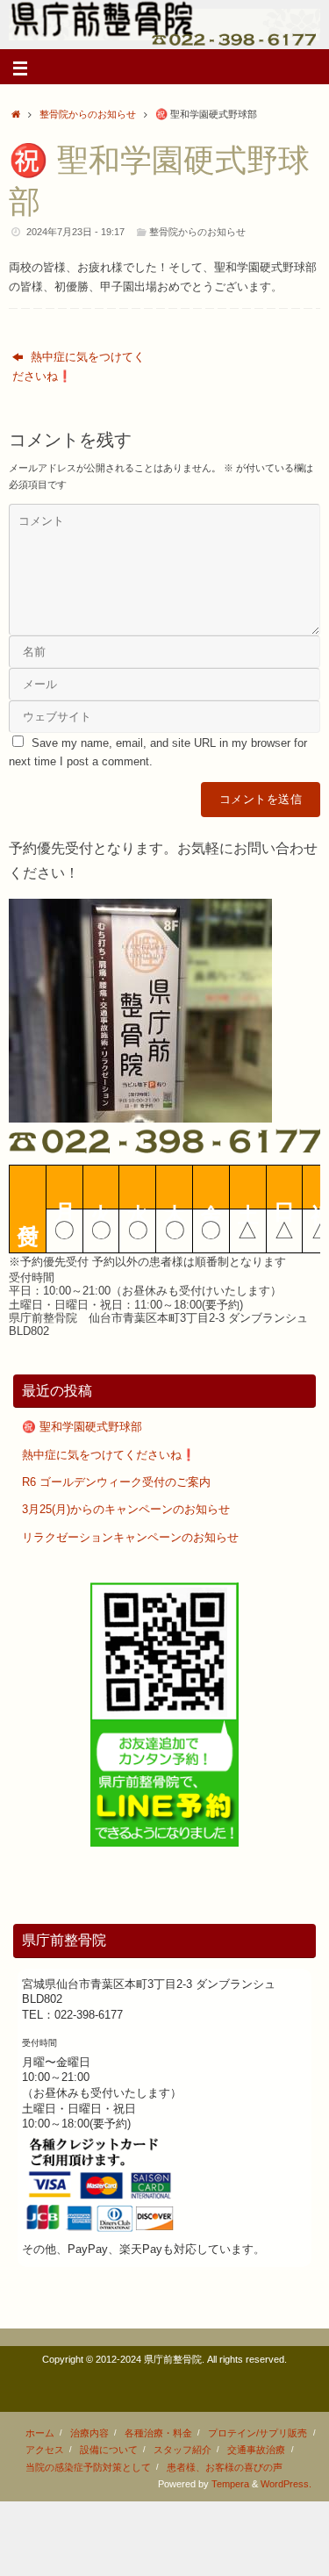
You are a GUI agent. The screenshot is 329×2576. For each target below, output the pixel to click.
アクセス (45, 2450)
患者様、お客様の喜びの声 (225, 2467)
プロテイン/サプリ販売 (257, 2433)
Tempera (230, 2484)
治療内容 (89, 2433)
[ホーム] (16, 114)
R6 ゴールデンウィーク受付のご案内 (116, 1482)
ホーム (40, 2433)
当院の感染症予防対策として (88, 2467)
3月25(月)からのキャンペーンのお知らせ (126, 1510)
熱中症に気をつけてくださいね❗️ (79, 366)
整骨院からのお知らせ (88, 114)
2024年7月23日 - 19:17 (75, 232)
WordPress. (286, 2484)
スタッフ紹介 (182, 2450)
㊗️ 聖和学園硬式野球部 (82, 1427)
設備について (109, 2450)
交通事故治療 (256, 2450)
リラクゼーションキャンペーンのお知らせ (130, 1538)
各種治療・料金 (158, 2433)
